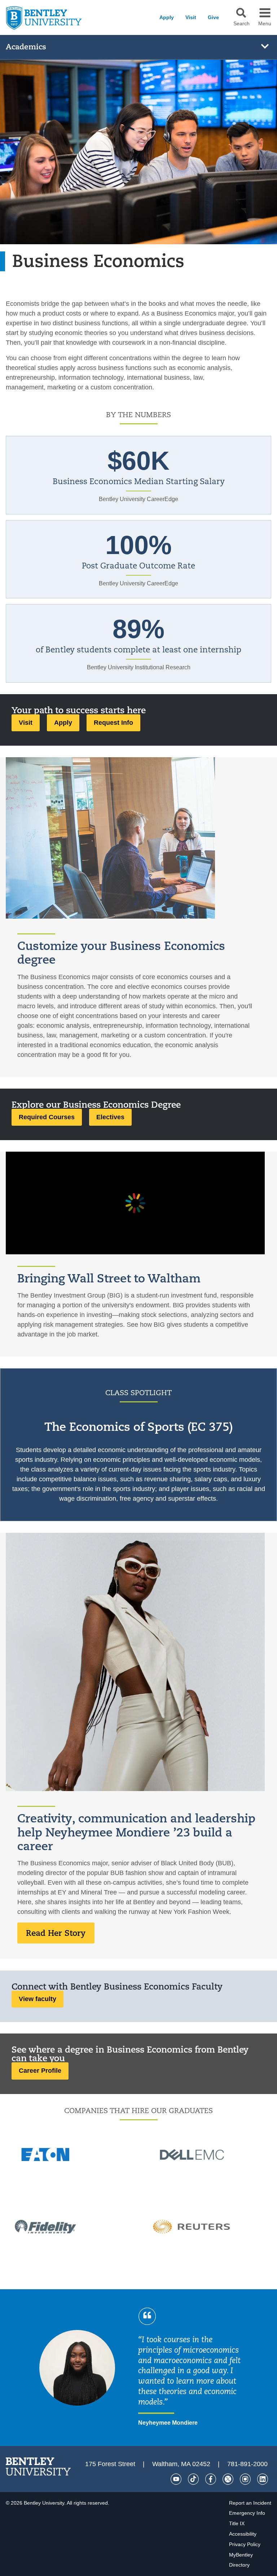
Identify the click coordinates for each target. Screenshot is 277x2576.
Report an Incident (250, 2503)
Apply (167, 17)
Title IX (237, 2523)
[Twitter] (228, 2479)
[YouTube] (176, 2479)
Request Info (113, 723)
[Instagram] (245, 2479)
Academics (26, 47)
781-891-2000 (247, 2464)
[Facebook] (211, 2479)
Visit (191, 17)
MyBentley (241, 2555)
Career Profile (40, 2071)
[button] (241, 13)
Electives (110, 1117)
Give (213, 17)
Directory (239, 2565)
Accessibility (243, 2534)
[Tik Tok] (193, 2479)
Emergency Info (247, 2513)
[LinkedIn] (263, 2479)
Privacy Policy (245, 2544)
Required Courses (47, 1117)
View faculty (38, 1999)
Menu (265, 24)
